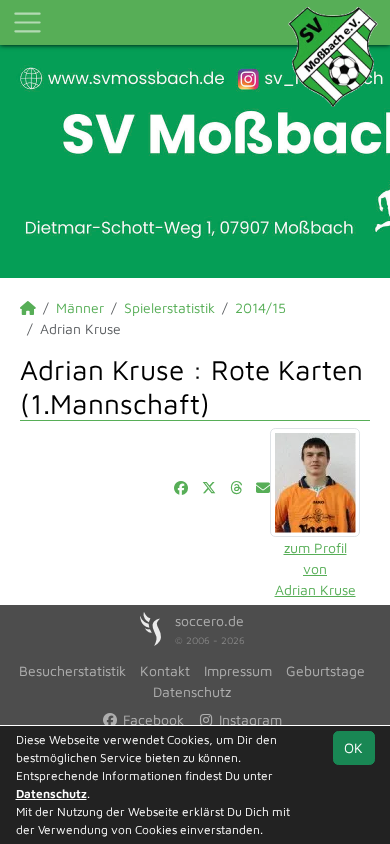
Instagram (248, 719)
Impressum (238, 670)
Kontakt (165, 670)
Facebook (151, 719)
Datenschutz (192, 691)
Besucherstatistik (72, 670)
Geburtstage (325, 670)
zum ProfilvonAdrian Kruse (315, 568)
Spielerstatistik (169, 307)
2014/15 (260, 307)
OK (353, 747)
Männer (80, 307)
